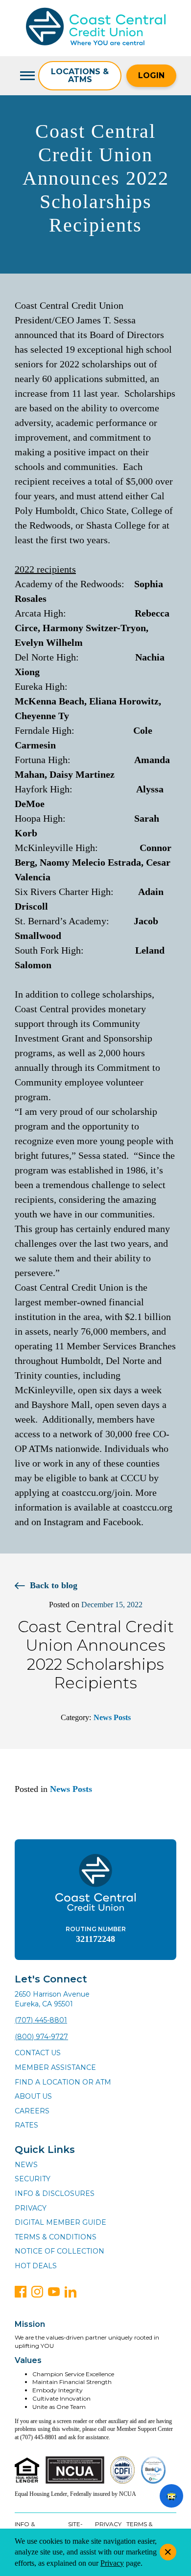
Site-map (75, 2528)
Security (33, 2179)
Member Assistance (55, 2067)
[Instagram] (37, 2292)
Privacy (31, 2208)
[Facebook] (21, 2292)
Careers (32, 2111)
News (26, 2165)
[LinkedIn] (71, 2292)
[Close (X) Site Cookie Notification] (168, 2552)
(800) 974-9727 (41, 2037)
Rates (26, 2125)
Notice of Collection (60, 2251)
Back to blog (54, 1585)
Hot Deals (36, 2266)
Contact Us (38, 2053)
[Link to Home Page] (96, 28)
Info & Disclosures (55, 2193)
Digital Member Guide (60, 2222)
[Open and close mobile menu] (26, 76)
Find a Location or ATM (63, 2082)
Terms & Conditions (56, 2237)
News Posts (112, 1717)
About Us (33, 2096)
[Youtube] (54, 2292)
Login (151, 75)
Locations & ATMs (80, 75)
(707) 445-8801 (41, 2020)
